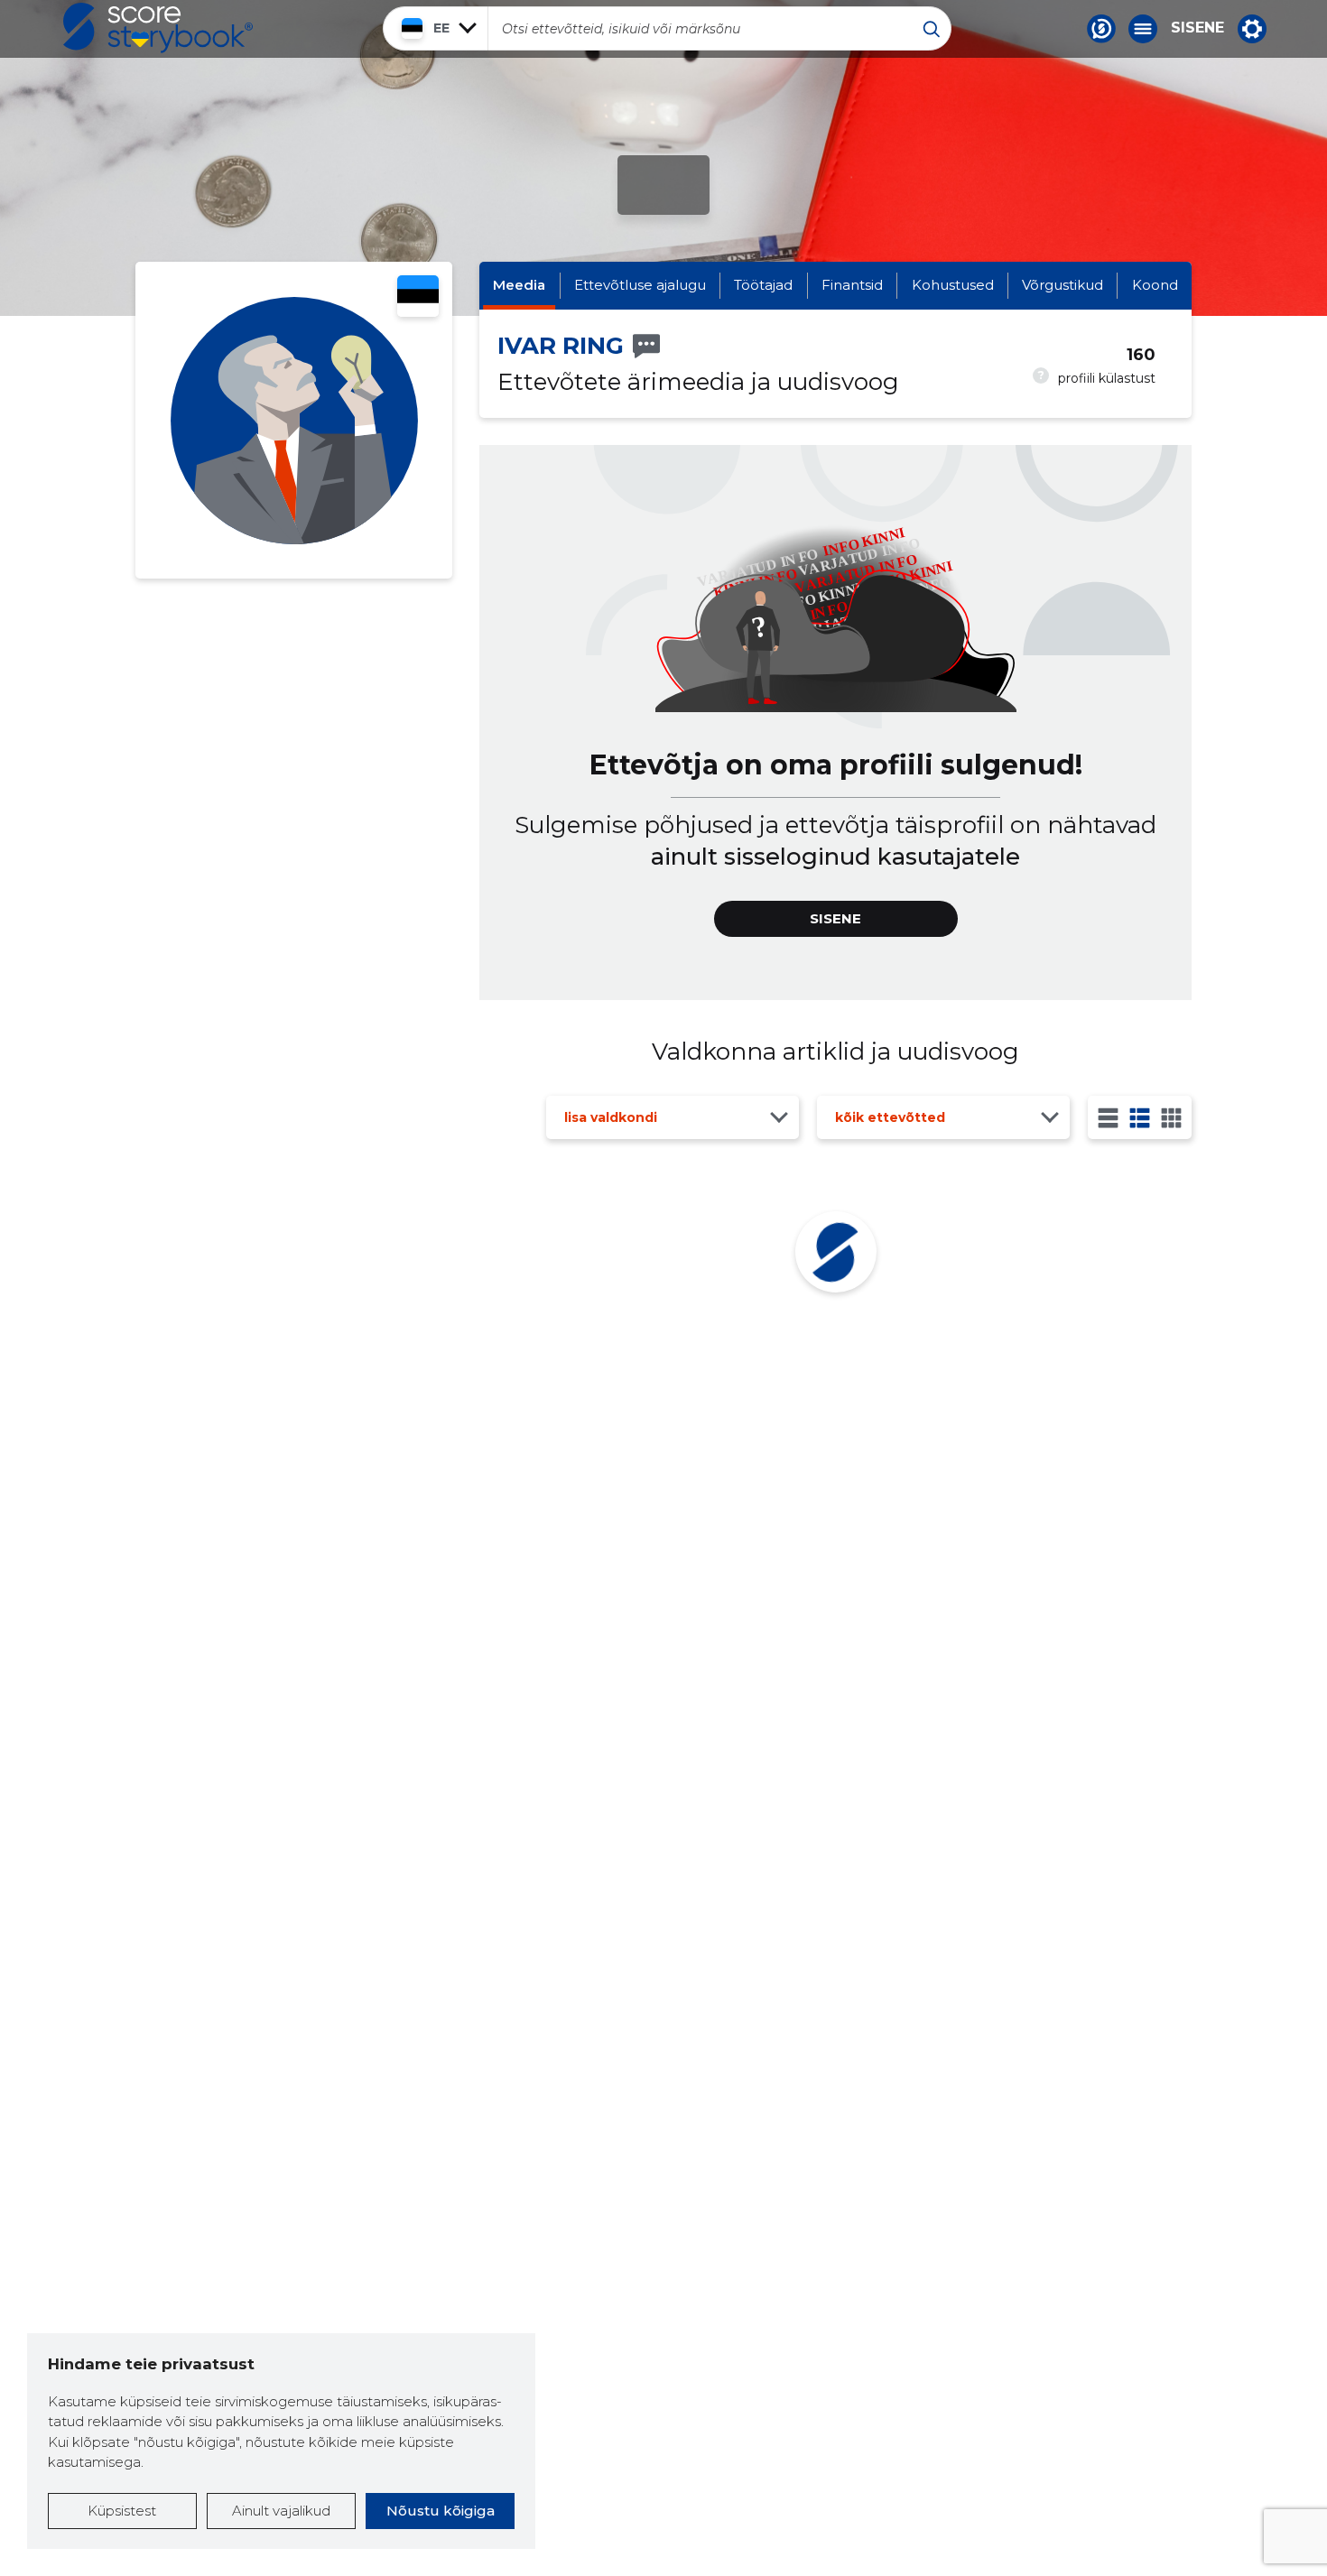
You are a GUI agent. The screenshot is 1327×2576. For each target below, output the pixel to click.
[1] (1108, 1118)
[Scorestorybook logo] (158, 28)
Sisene (1197, 28)
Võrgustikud (1063, 285)
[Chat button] (1101, 29)
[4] (1171, 1118)
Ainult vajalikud (281, 2511)
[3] (1140, 1118)
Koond (1155, 285)
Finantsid (852, 285)
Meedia (519, 285)
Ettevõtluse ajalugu (640, 285)
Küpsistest (122, 2511)
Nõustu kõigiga (441, 2511)
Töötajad (763, 285)
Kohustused (953, 285)
